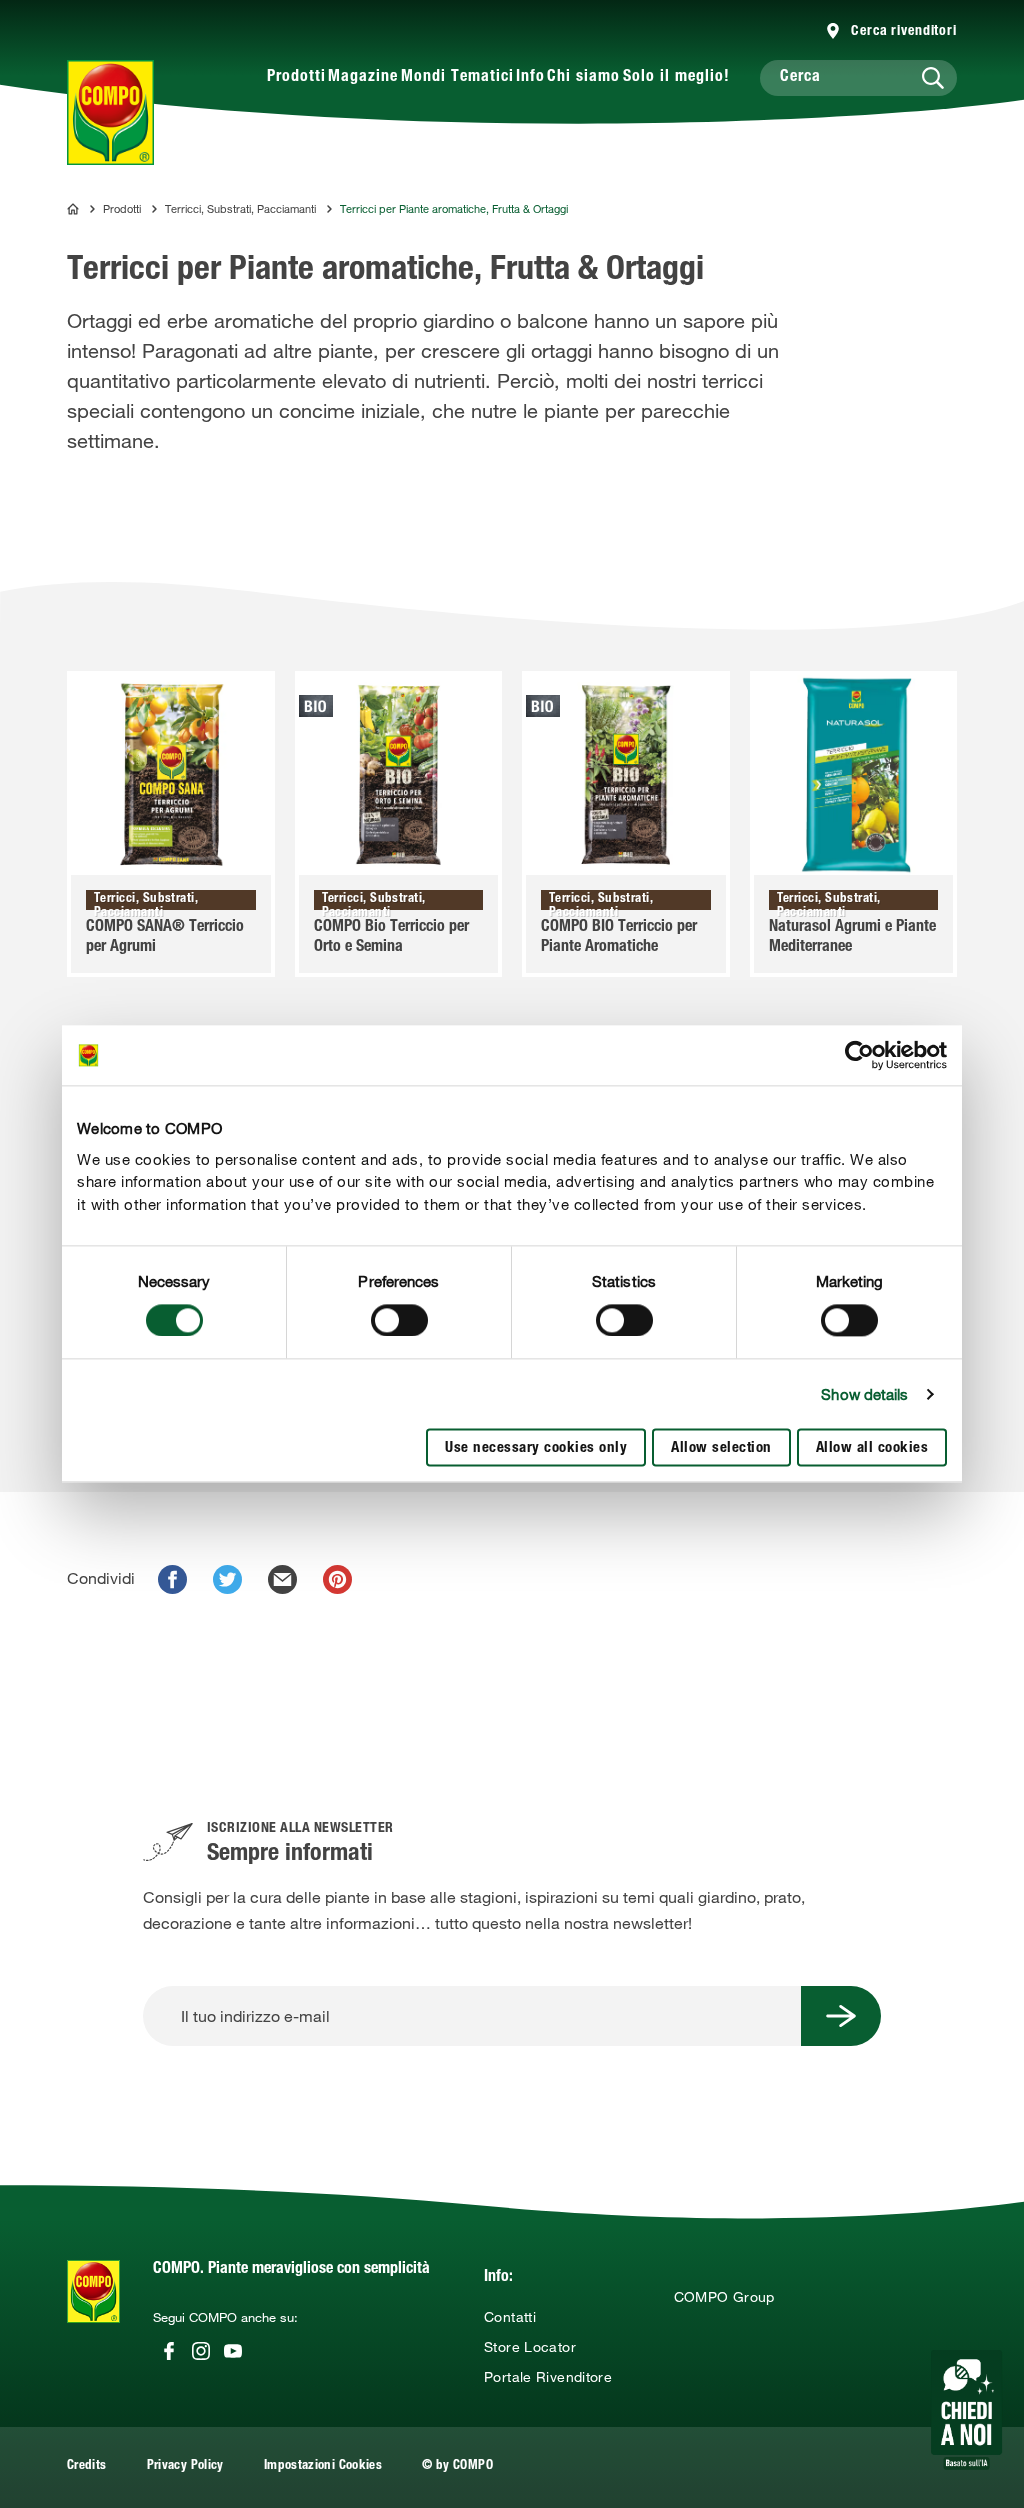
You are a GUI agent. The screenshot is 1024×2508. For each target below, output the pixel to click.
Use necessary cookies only (536, 1449)
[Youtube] (233, 2351)
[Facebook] (169, 2351)
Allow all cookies (872, 1449)
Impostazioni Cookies (323, 2466)
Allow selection (721, 1449)
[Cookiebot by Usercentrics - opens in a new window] (859, 1055)
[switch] (399, 1320)
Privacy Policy (185, 2466)
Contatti (510, 2317)
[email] (282, 1579)
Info (530, 78)
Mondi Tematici (457, 78)
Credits (87, 2466)
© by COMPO (457, 2466)
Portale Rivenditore (548, 2377)
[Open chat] (966, 2410)
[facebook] (172, 1579)
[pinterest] (337, 1579)
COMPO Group (724, 2297)
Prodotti (296, 78)
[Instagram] (201, 2351)
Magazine (363, 78)
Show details (864, 1394)
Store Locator (530, 2347)
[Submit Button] (841, 2016)
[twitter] (227, 1579)
